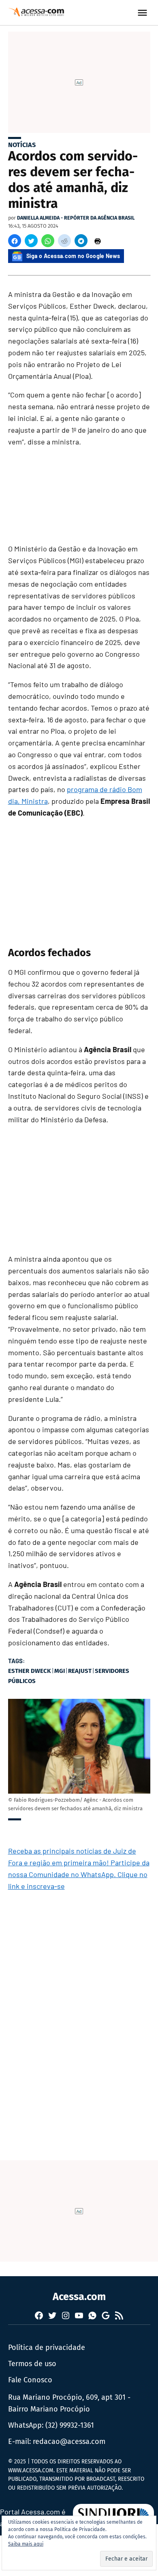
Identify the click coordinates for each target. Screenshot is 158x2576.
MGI (60, 1671)
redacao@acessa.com (69, 2441)
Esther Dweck (30, 1671)
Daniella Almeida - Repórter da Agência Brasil (76, 218)
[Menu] (143, 13)
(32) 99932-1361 (70, 2425)
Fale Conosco (30, 2380)
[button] (15, 241)
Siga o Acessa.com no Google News (73, 256)
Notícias (22, 145)
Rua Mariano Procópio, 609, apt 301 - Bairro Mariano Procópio (69, 2403)
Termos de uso (32, 2364)
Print (98, 241)
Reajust (80, 1671)
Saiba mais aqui (26, 2544)
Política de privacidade (47, 2347)
